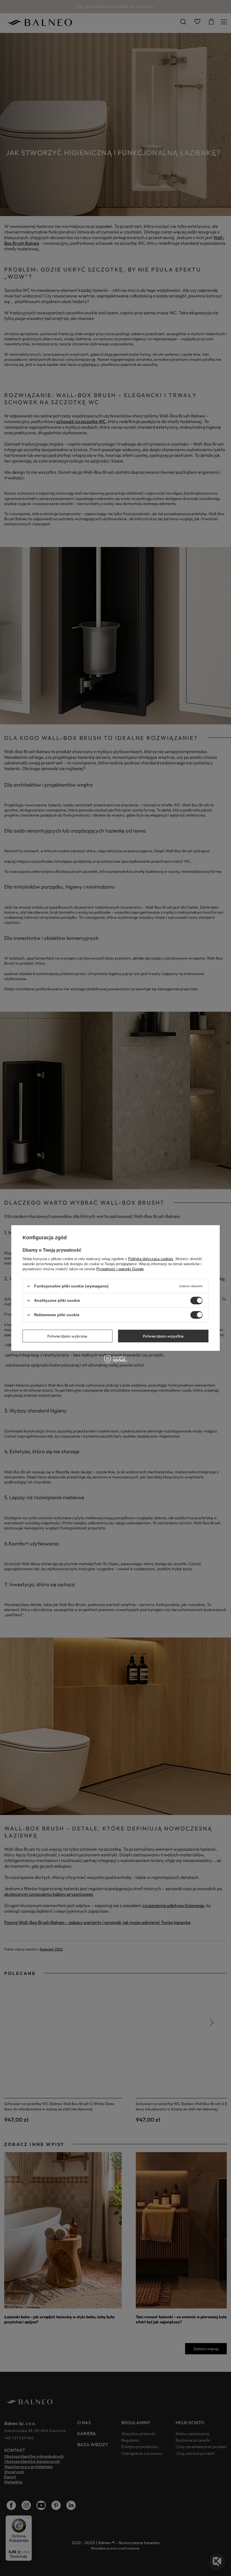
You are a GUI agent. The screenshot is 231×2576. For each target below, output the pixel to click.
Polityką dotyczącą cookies (151, 1259)
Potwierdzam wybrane (67, 1336)
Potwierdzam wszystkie (163, 1336)
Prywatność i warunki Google (120, 1269)
